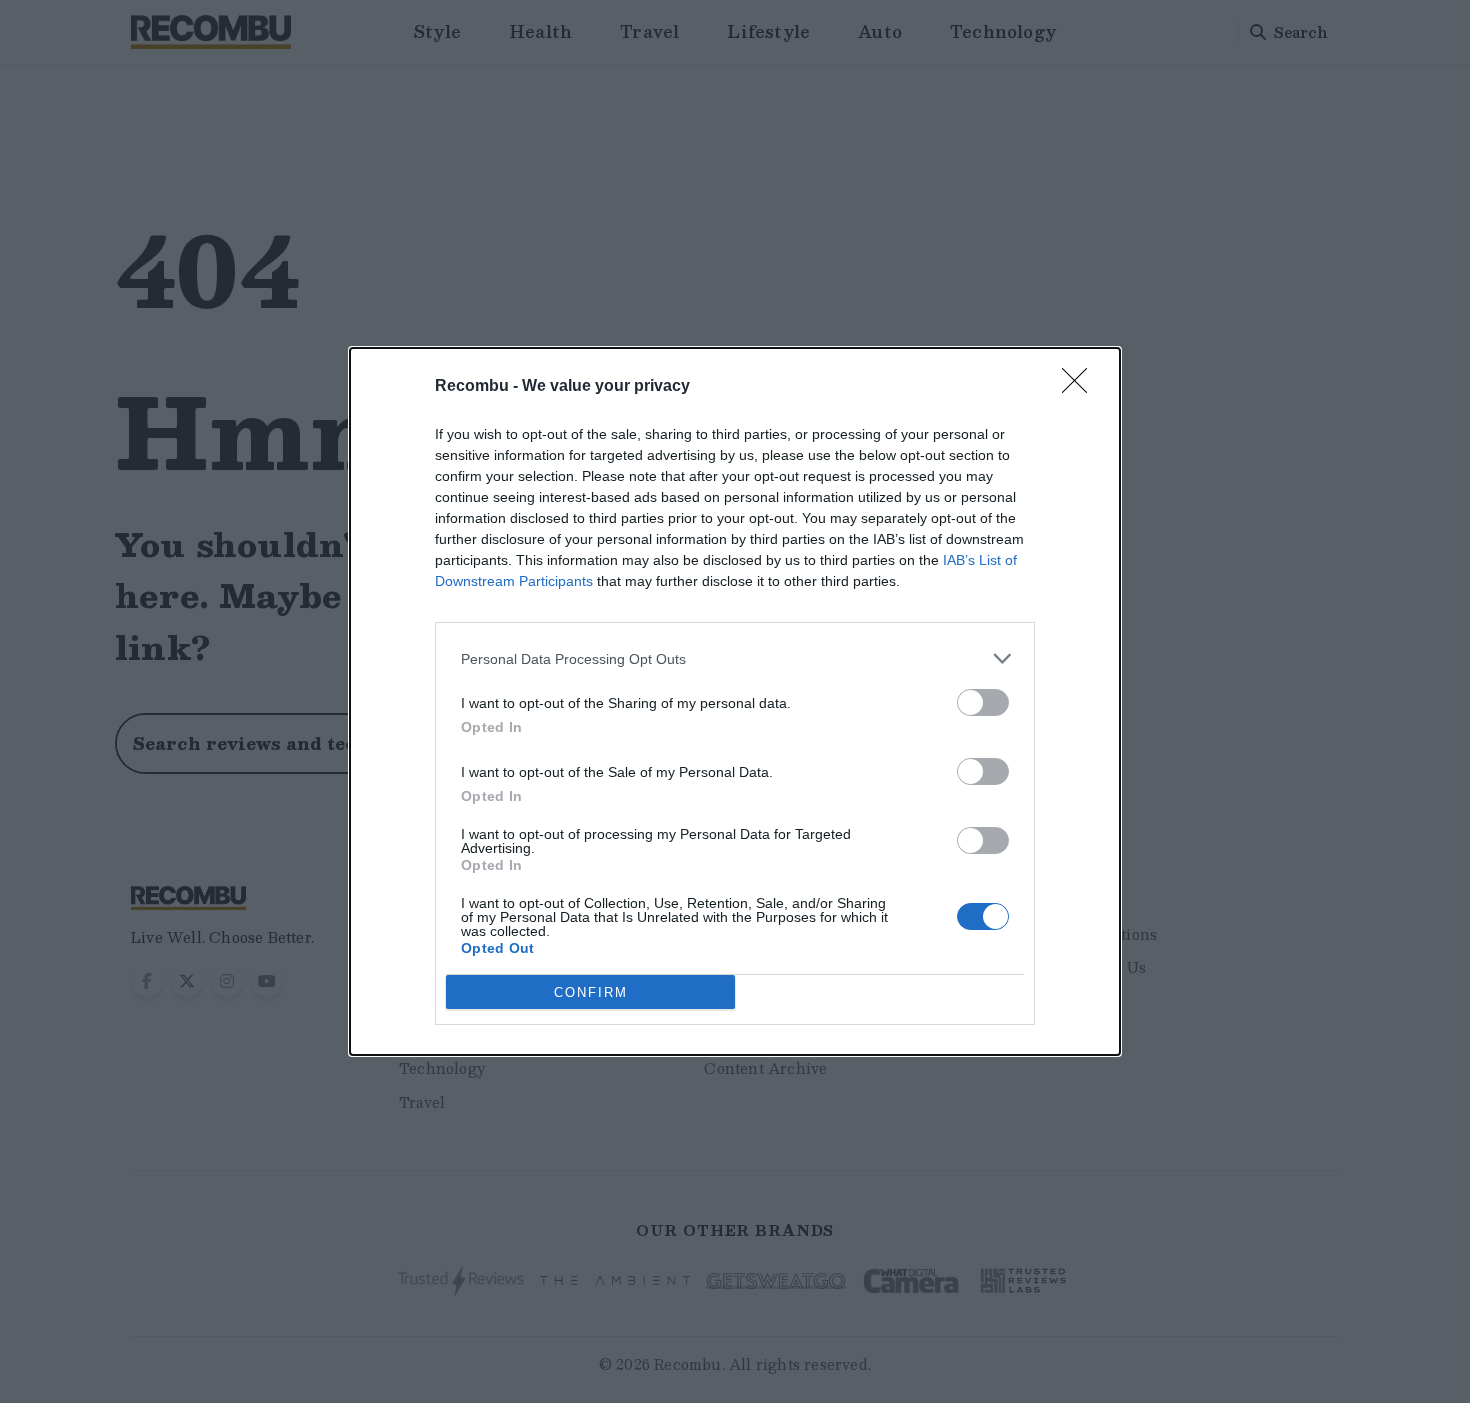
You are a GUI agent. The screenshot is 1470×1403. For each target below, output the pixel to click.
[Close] (1081, 387)
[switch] (983, 702)
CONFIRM (591, 992)
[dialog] (735, 701)
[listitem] (735, 658)
